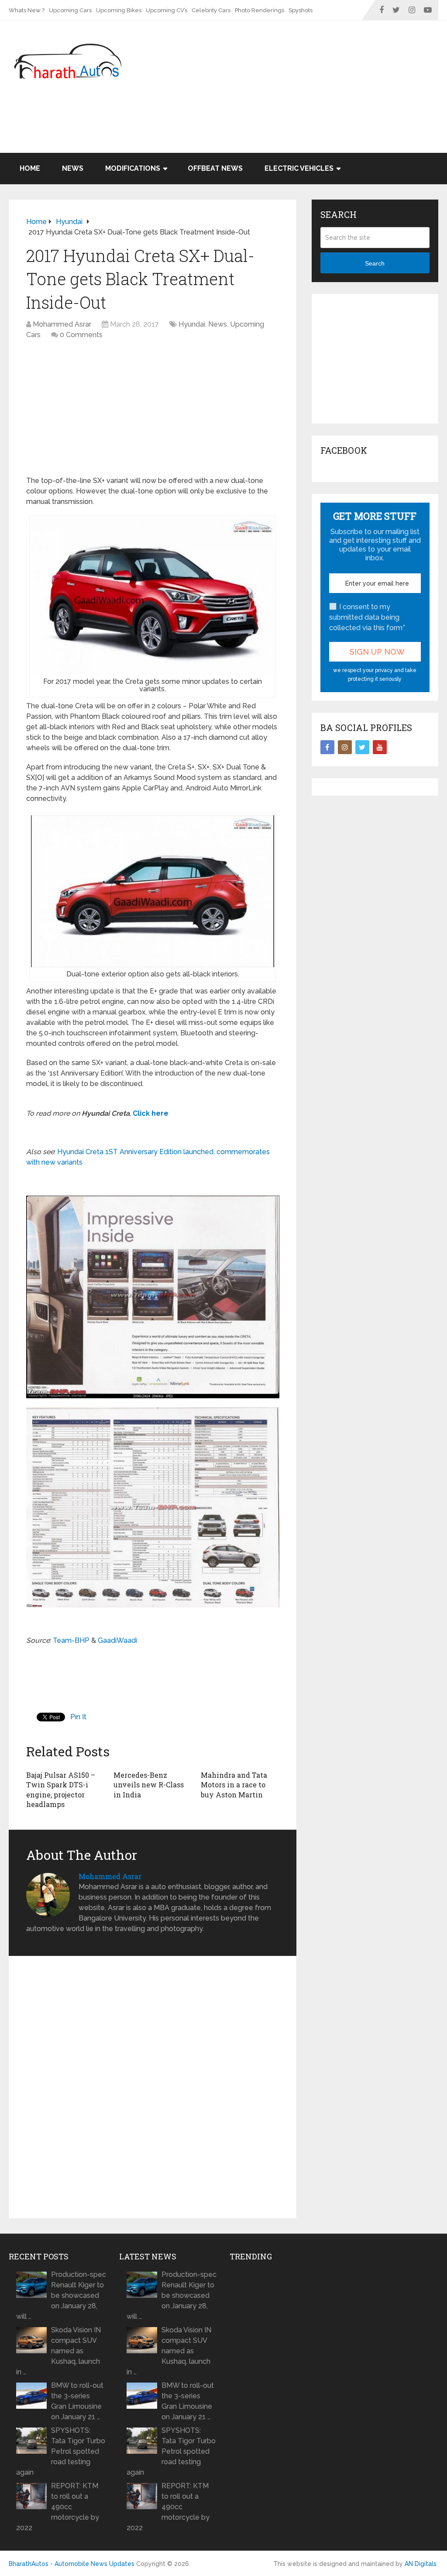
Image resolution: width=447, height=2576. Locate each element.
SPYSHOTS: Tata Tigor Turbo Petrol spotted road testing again (61, 2451)
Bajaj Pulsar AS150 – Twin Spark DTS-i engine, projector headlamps (61, 1790)
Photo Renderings (260, 10)
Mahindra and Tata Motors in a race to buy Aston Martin (234, 1785)
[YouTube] (380, 747)
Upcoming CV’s (167, 10)
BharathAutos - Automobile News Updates (72, 2564)
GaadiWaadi (117, 1640)
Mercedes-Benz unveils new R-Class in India (149, 1785)
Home (30, 168)
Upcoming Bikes (119, 10)
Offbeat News (215, 168)
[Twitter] (362, 747)
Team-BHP (71, 1640)
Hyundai (192, 324)
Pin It (78, 1717)
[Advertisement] (279, 130)
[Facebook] (327, 747)
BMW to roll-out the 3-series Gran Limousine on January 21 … (77, 2401)
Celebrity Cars (211, 10)
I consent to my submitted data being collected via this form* (367, 617)
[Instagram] (345, 747)
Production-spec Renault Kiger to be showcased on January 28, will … (61, 2295)
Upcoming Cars (70, 10)
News (73, 168)
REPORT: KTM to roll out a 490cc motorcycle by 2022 (58, 2507)
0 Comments (81, 335)
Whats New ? (27, 10)
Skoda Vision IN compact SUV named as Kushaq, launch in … (58, 2351)
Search (375, 263)
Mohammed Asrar (62, 324)
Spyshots (301, 10)
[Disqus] (153, 2089)
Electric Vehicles (299, 168)
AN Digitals (421, 2564)
